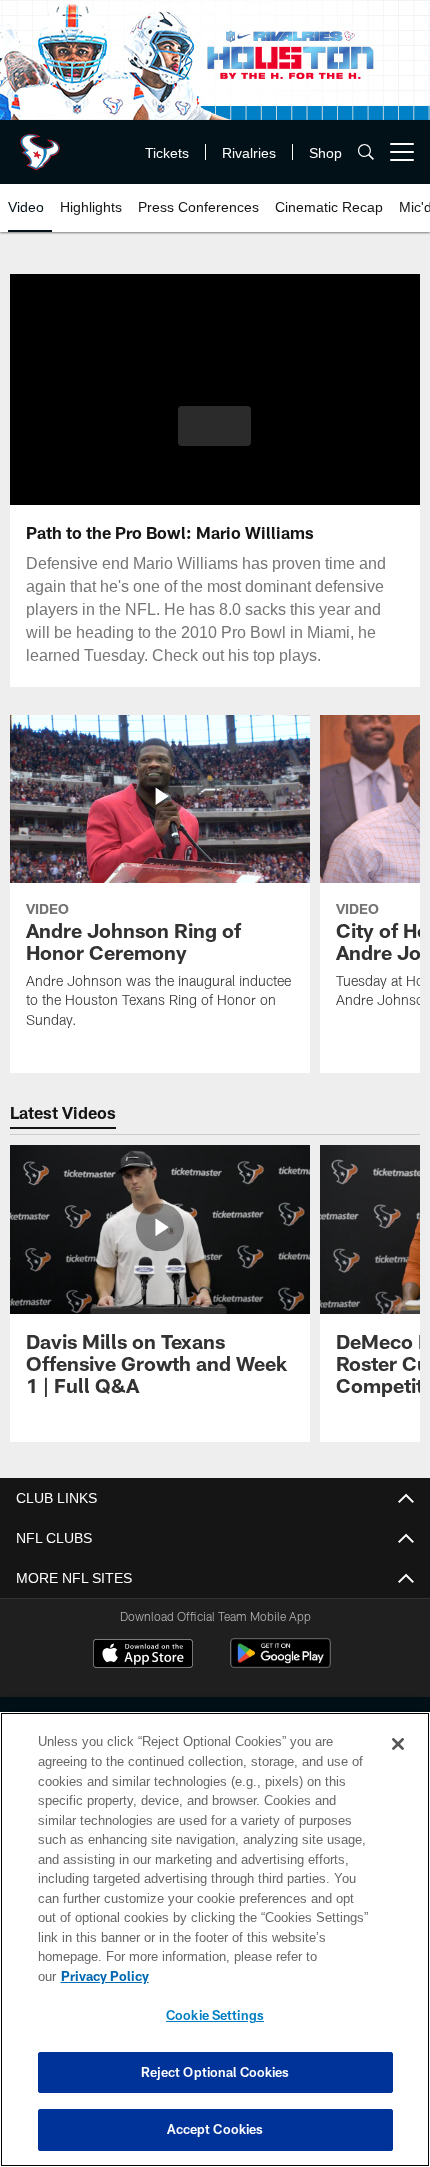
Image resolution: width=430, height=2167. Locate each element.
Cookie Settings (215, 2015)
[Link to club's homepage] (40, 144)
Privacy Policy (259, 1976)
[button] (214, 426)
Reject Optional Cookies (215, 2072)
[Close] (398, 1764)
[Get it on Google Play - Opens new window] (280, 1663)
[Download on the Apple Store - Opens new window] (143, 1656)
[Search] (366, 152)
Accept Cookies (215, 2129)
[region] (215, 1949)
